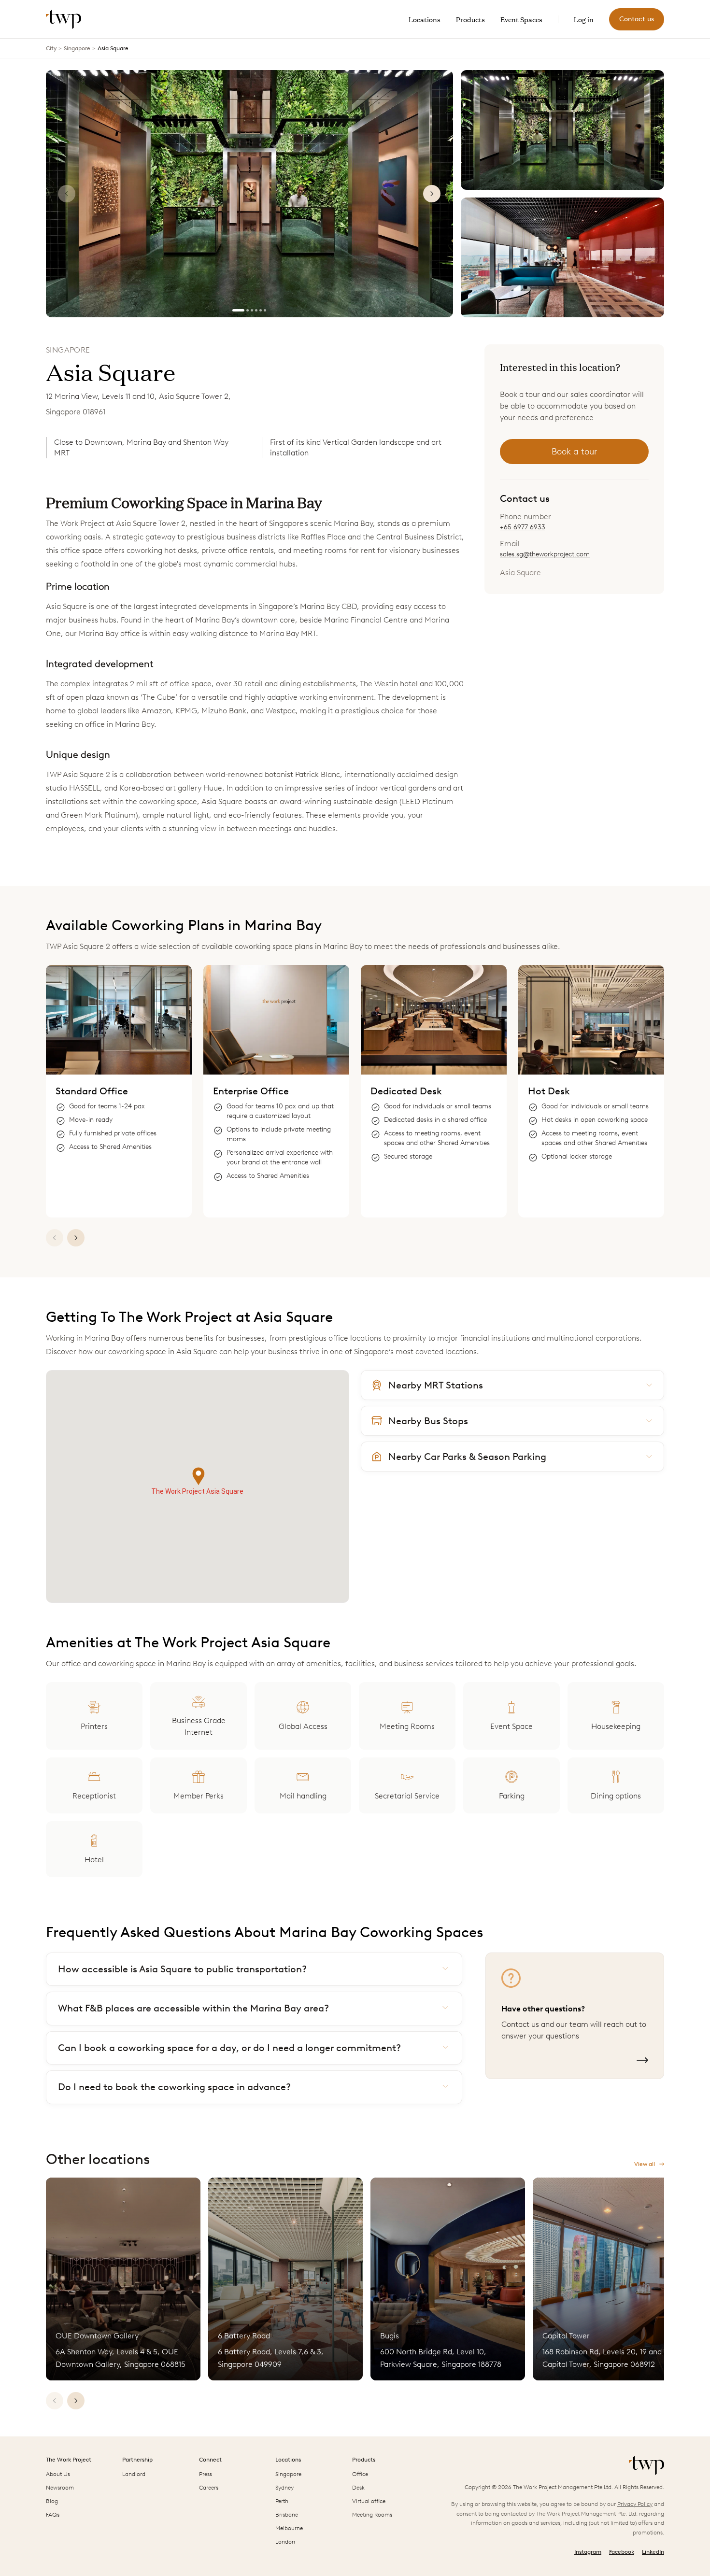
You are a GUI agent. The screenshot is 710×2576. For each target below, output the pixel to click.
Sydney (284, 2488)
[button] (199, 1477)
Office (360, 2474)
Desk (358, 2488)
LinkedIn (653, 2552)
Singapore (77, 48)
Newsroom (60, 2488)
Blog (52, 2501)
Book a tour (574, 452)
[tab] (238, 310)
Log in (584, 19)
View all (645, 2164)
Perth (282, 2501)
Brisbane (287, 2515)
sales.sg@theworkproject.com (545, 554)
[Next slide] (432, 194)
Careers (209, 2488)
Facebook (622, 2552)
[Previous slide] (67, 194)
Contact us (637, 19)
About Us (58, 2474)
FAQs (53, 2515)
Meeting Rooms (372, 2515)
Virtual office (369, 2501)
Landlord (134, 2474)
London (285, 2542)
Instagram (588, 2552)
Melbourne (289, 2528)
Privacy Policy (635, 2504)
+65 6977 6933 (523, 527)
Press (206, 2474)
